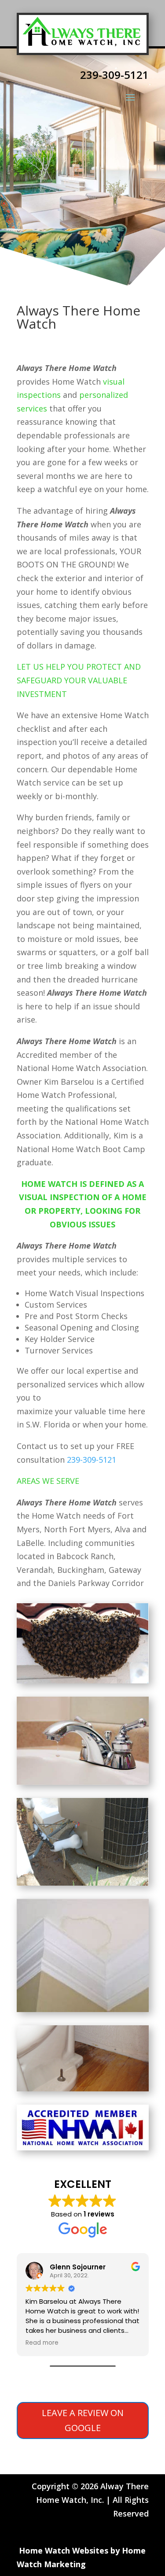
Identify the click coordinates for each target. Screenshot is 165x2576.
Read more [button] (42, 2343)
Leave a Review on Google (83, 2420)
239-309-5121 (92, 1460)
